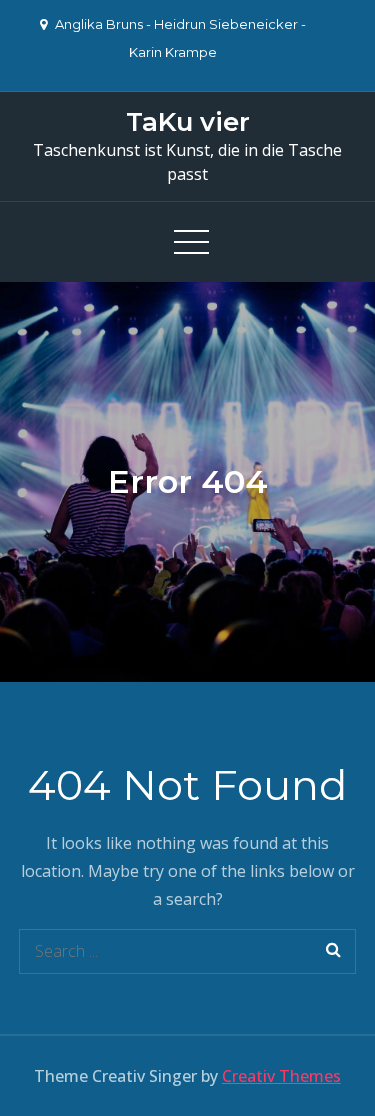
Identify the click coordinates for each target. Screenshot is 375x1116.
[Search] (333, 951)
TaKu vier (188, 122)
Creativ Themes (281, 1076)
